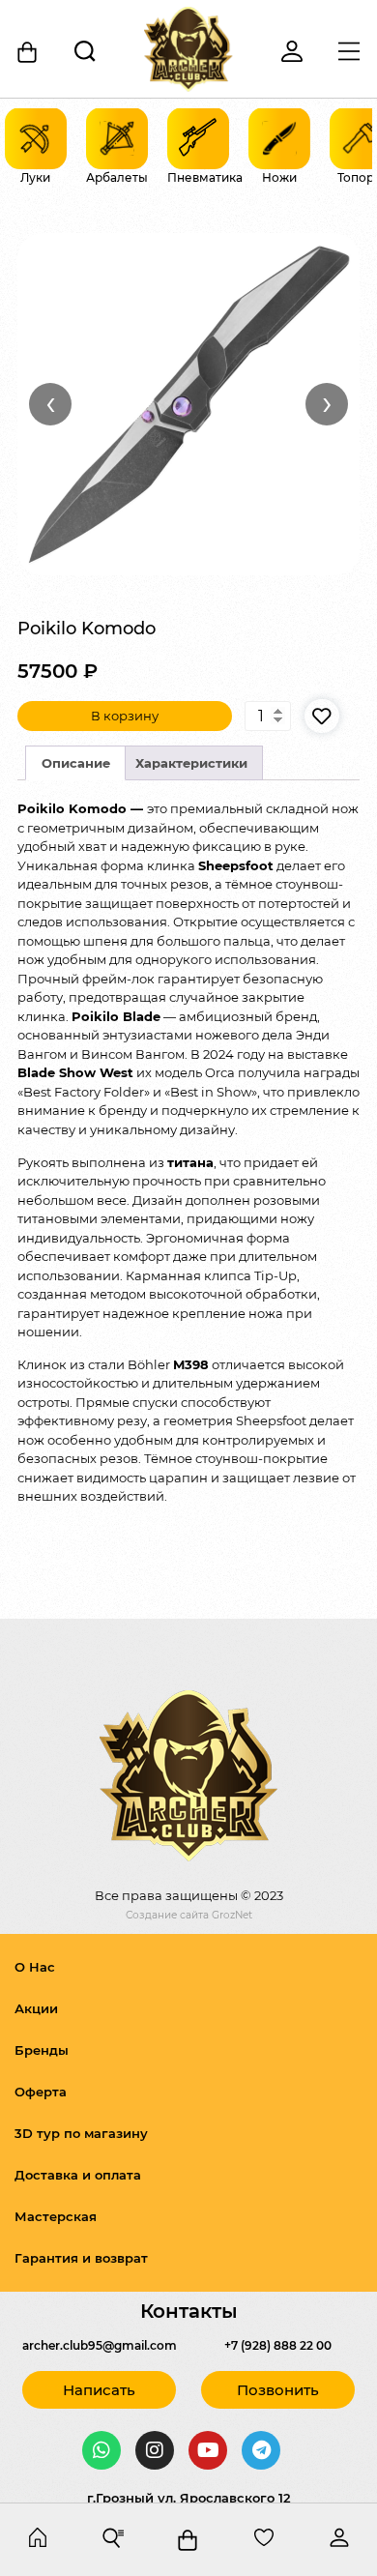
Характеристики (191, 763)
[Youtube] (208, 2450)
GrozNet (232, 1915)
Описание (76, 763)
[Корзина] (29, 52)
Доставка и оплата (78, 2175)
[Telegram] (261, 2450)
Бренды (42, 2050)
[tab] (75, 763)
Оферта (41, 2092)
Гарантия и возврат (81, 2258)
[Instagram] (155, 2450)
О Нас (35, 1967)
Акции (36, 2008)
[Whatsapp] (101, 2450)
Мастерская (56, 2216)
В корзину (125, 716)
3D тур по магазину (81, 2133)
